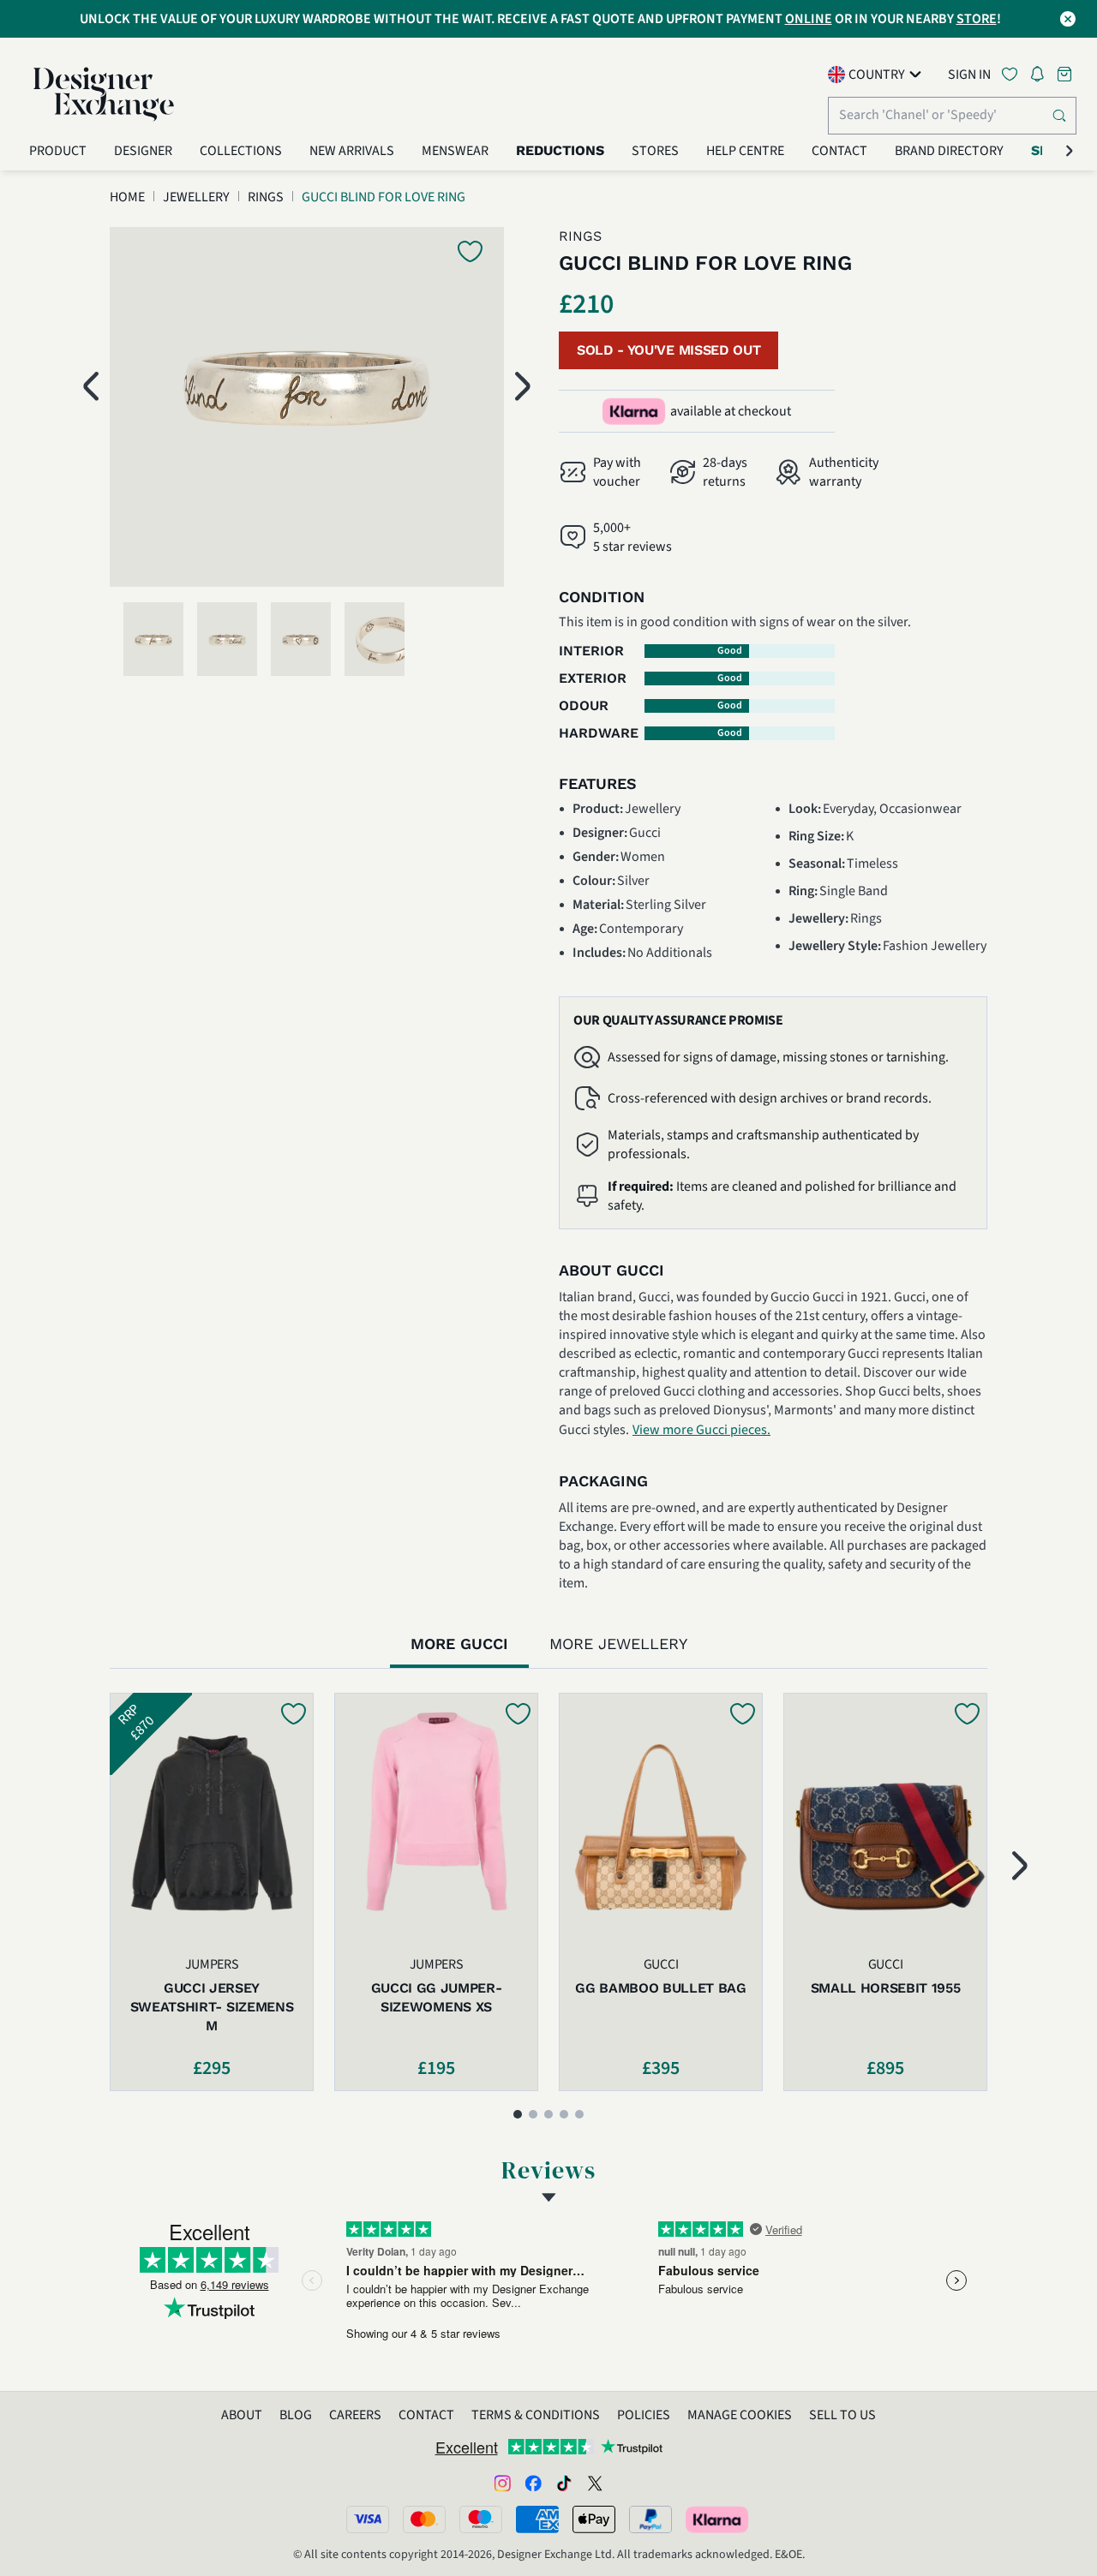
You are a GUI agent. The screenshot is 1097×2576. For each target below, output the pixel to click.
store (977, 19)
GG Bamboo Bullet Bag (661, 1988)
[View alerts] (1042, 77)
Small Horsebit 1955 (886, 1988)
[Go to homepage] (104, 94)
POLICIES (644, 2415)
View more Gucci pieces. (701, 1430)
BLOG (296, 2415)
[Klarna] (718, 2519)
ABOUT (242, 2415)
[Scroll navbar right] (1070, 151)
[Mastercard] (424, 2519)
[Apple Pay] (594, 2519)
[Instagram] (502, 2483)
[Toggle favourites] (1013, 74)
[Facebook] (533, 2483)
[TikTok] (564, 2483)
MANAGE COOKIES (740, 2415)
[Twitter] (595, 2483)
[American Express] (537, 2519)
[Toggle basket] (1066, 74)
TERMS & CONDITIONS (536, 2415)
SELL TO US (842, 2415)
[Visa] (368, 2519)
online (809, 19)
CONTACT (426, 2415)
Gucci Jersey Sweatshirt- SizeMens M (212, 2007)
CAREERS (355, 2415)
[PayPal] (650, 2519)
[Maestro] (481, 2519)
